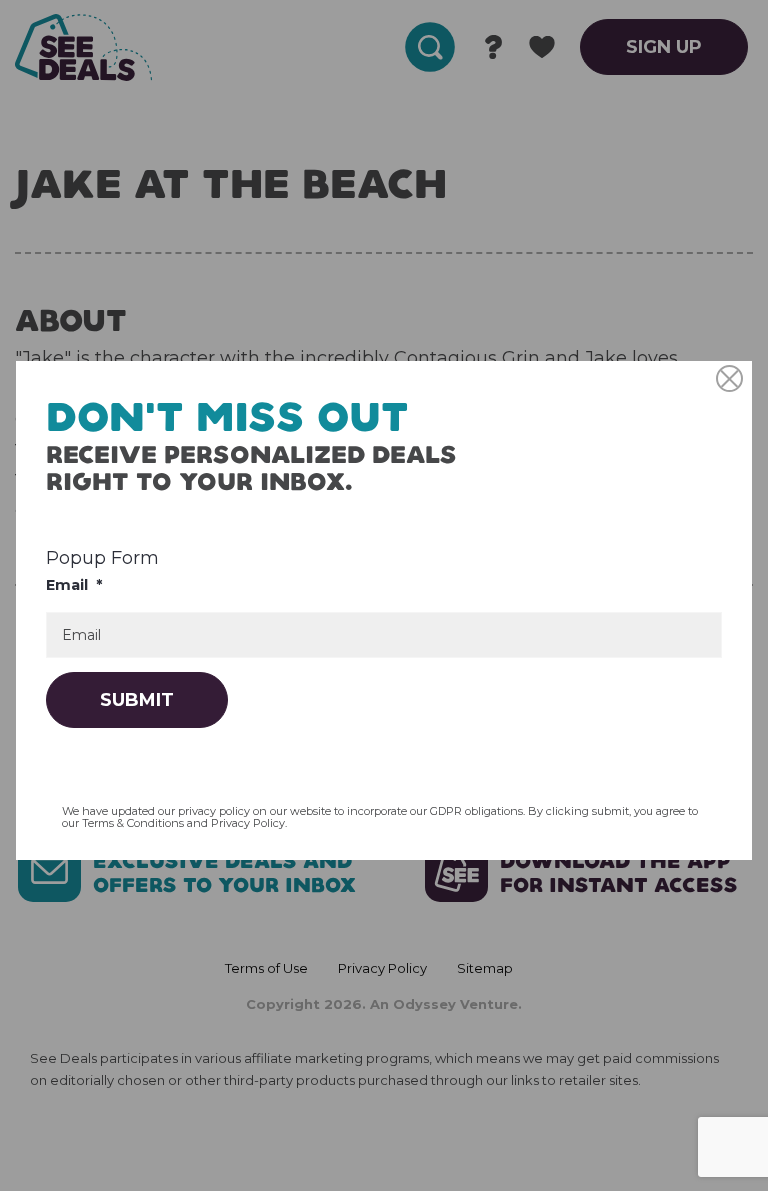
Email (74, 585)
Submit (137, 700)
